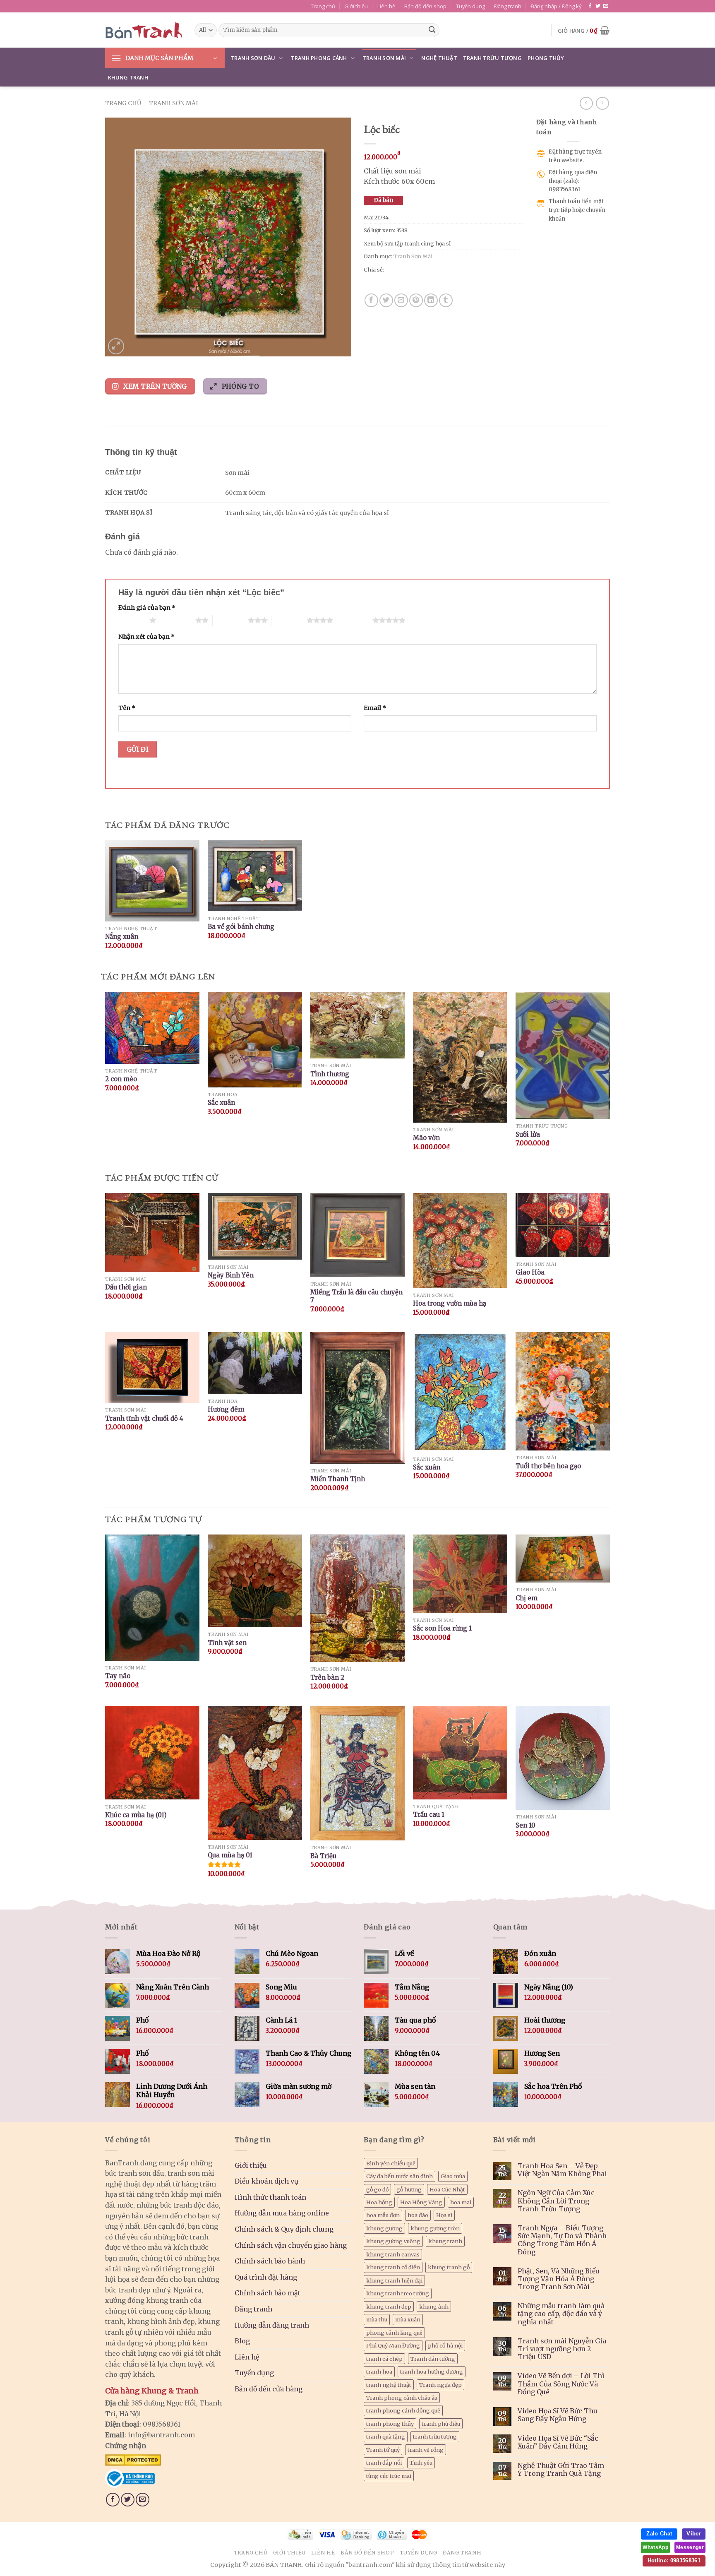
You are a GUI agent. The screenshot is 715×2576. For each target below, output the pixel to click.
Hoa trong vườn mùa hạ (450, 1303)
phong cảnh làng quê (394, 2333)
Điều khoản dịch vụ (266, 2181)
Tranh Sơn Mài (384, 58)
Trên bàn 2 (327, 1678)
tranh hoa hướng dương (432, 2372)
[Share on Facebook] (371, 300)
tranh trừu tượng (435, 2436)
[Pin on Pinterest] (416, 300)
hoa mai (461, 2202)
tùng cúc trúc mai (389, 2476)
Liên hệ (386, 6)
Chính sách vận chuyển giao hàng (291, 2245)
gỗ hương (409, 2189)
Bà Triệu (323, 1856)
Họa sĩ (444, 2215)
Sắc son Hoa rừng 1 (442, 1628)
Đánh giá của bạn (147, 608)
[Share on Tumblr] (446, 300)
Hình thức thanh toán (270, 2197)
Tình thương (330, 1074)
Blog (242, 2341)
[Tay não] (152, 1598)
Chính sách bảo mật (268, 2293)
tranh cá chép (384, 2359)
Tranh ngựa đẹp (440, 2385)
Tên (127, 708)
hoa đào (418, 2215)
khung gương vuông (393, 2241)
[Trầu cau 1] (460, 1752)
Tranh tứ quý (383, 2450)
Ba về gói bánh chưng (241, 927)
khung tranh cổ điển (393, 2267)
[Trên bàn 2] (357, 1598)
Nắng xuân (122, 937)
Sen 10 (525, 1825)
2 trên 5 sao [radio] (178, 620)
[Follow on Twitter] (598, 6)
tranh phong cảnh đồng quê (403, 2410)
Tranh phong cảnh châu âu (402, 2398)
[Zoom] (116, 346)
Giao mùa (453, 2176)
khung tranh (445, 2241)
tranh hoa (379, 2372)
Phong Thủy (546, 58)
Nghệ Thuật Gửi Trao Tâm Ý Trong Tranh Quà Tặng (561, 2470)
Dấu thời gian (126, 1287)
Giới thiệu (356, 6)
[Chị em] (563, 1559)
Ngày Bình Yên (231, 1275)
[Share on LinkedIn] (431, 300)
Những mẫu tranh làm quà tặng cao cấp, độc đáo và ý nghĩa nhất (561, 2314)
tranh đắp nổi (384, 2463)
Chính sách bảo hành (270, 2261)
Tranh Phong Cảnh (319, 58)
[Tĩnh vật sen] (255, 1581)
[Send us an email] (606, 6)
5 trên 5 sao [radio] (355, 620)
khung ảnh (434, 2307)
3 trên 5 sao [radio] (230, 620)
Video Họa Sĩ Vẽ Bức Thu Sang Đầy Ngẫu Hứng (558, 2415)
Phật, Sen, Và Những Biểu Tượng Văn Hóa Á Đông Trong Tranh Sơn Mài (559, 2279)
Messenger (690, 2547)
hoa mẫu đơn (383, 2215)
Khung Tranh (128, 77)
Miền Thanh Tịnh (338, 1479)
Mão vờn (426, 1138)
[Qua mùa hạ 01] (255, 1773)
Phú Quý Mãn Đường (393, 2345)
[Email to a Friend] (401, 300)
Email (375, 708)
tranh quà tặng (386, 2436)
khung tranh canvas (393, 2254)
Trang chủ (323, 6)
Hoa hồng (379, 2202)
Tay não (118, 1676)
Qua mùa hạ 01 (230, 1855)
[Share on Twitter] (386, 300)
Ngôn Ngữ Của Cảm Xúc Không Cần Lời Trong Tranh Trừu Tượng (556, 2201)
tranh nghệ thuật (389, 2385)
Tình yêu (421, 2463)
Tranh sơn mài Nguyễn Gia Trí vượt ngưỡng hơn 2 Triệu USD (562, 2349)
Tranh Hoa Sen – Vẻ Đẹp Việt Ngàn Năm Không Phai (562, 2170)
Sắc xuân (221, 1103)
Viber (694, 2534)
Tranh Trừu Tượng (492, 58)
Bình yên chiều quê (391, 2163)
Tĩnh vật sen (227, 1643)
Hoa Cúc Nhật (447, 2189)
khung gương (384, 2228)
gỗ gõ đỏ (377, 2189)
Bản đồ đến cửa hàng (269, 2389)
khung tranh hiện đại (394, 2280)
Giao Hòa (530, 1272)
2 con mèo (121, 1079)
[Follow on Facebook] (590, 6)
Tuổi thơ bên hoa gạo (548, 1466)
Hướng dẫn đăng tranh (272, 2325)
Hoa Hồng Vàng (421, 2202)
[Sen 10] (563, 1758)
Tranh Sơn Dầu (253, 58)
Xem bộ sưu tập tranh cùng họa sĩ (407, 243)
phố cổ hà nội (445, 2345)
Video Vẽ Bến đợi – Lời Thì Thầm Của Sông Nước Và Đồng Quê (561, 2384)
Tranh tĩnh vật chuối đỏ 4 (144, 1418)
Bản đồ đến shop (425, 6)
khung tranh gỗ (449, 2267)
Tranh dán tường (433, 2359)
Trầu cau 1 (429, 1815)
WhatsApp (655, 2547)
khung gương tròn (435, 2228)
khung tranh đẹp (389, 2307)
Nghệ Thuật (439, 58)
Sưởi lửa (528, 1134)
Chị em (527, 1598)
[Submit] (432, 30)
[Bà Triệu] (357, 1773)
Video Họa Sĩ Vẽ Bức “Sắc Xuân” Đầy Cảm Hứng (558, 2442)
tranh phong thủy (390, 2424)
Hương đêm (226, 1409)
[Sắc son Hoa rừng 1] (460, 1574)
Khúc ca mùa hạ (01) (136, 1815)
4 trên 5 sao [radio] (289, 620)
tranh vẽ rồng (426, 2450)
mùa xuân (408, 2319)
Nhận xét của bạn (146, 637)
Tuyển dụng (470, 6)
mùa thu (377, 2319)
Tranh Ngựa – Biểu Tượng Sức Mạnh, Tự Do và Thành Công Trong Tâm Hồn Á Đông (562, 2240)
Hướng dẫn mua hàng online (282, 2213)
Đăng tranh (508, 6)
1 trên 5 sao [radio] (132, 620)
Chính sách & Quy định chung (284, 2229)
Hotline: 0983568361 (674, 2560)
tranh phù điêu (441, 2424)
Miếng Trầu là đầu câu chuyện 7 (356, 1296)
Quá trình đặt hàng (266, 2277)
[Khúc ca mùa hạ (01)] (152, 1753)
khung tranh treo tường (398, 2293)
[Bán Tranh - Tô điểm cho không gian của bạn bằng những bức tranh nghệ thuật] (144, 30)
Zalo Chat (659, 2534)
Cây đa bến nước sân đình (399, 2176)
